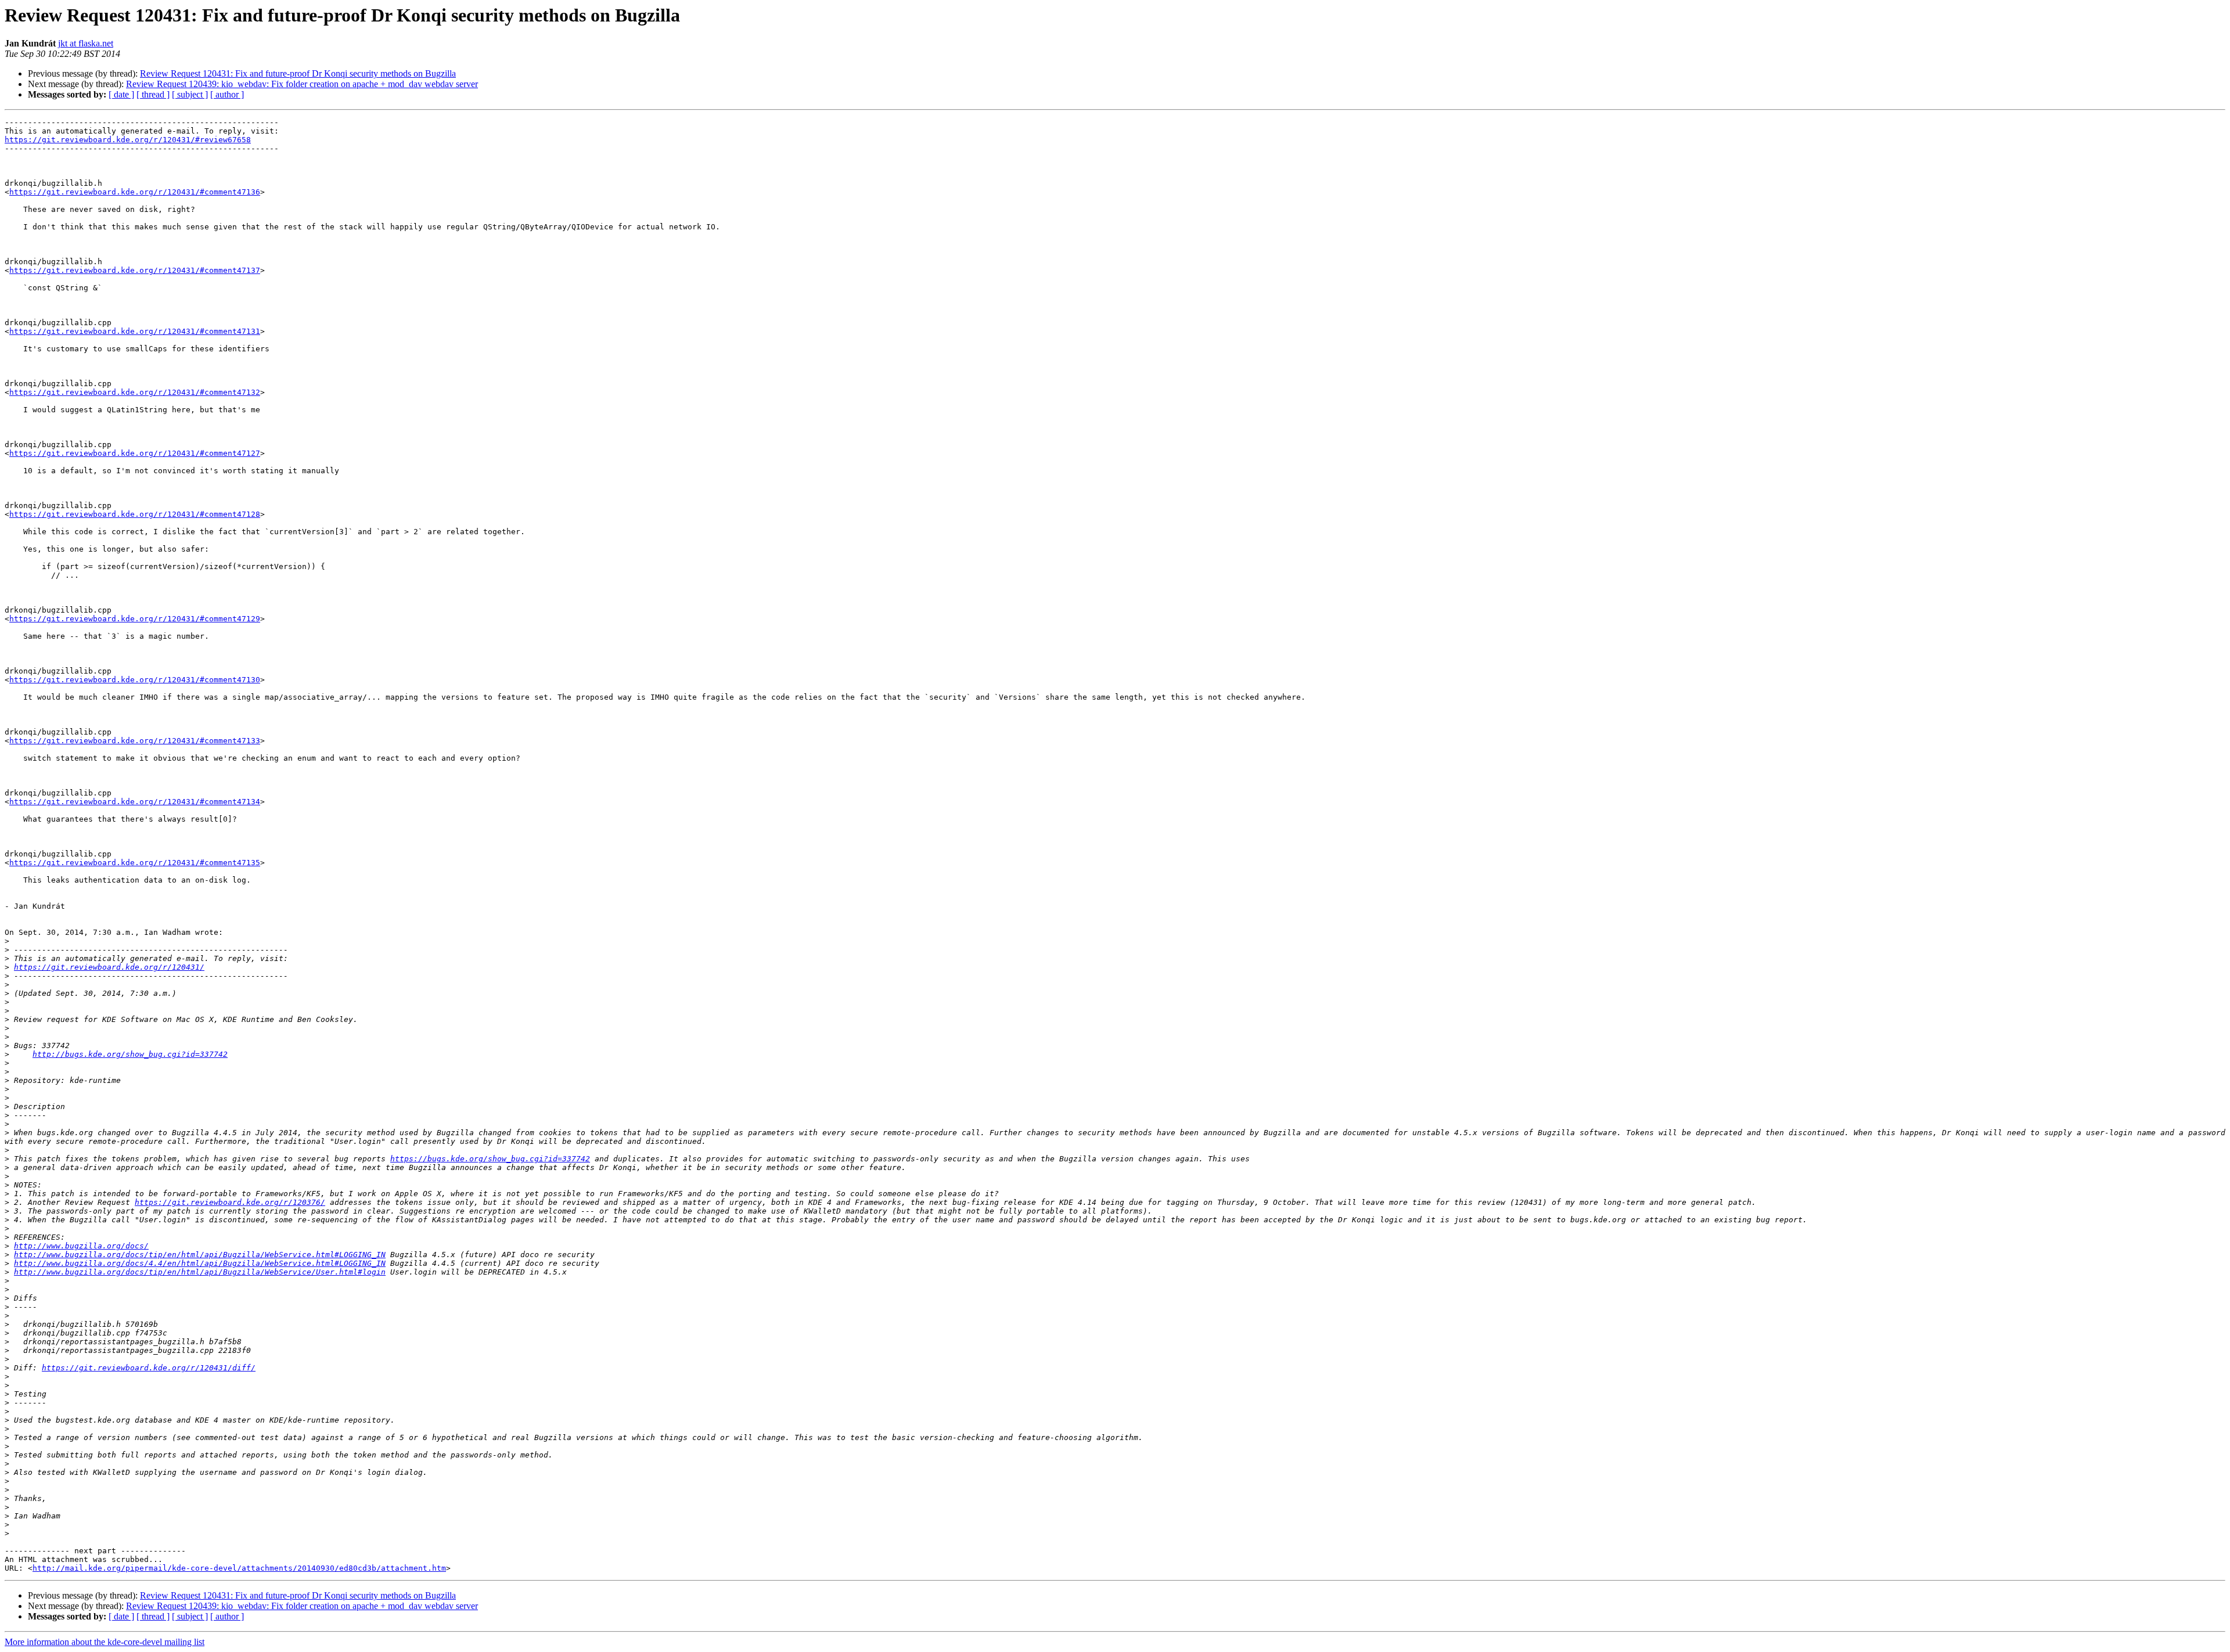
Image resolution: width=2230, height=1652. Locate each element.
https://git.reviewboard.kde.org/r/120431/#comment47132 (135, 392)
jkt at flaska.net (86, 43)
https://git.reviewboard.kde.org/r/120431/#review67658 (128, 140)
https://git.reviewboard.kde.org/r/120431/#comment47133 (135, 741)
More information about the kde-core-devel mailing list (105, 1642)
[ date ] (121, 94)
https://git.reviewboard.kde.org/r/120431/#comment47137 (135, 270)
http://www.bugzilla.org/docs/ (81, 1246)
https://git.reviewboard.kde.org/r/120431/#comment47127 (135, 453)
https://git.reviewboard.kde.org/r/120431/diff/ (149, 1368)
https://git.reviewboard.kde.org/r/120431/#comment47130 (135, 680)
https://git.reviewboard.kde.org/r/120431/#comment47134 (135, 802)
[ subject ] (190, 94)
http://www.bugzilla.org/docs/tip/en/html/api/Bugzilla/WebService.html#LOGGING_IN (200, 1255)
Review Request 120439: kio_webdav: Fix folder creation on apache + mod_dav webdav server (302, 84)
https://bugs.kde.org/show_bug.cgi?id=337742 (490, 1159)
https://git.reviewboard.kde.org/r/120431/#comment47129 (135, 619)
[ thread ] (153, 94)
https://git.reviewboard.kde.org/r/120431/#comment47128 (135, 514)
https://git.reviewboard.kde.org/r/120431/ (109, 967)
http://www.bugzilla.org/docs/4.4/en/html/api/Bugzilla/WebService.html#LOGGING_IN (200, 1263)
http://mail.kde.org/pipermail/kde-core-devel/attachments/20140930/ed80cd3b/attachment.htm (239, 1568)
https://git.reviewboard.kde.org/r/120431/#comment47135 (135, 863)
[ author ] (227, 94)
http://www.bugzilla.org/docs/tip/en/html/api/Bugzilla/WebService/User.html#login (200, 1272)
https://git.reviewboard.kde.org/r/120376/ (230, 1202)
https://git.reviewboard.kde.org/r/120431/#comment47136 (135, 192)
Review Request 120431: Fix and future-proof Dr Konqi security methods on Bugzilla (298, 73)
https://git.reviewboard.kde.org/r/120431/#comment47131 (135, 331)
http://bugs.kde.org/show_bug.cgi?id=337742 (130, 1054)
